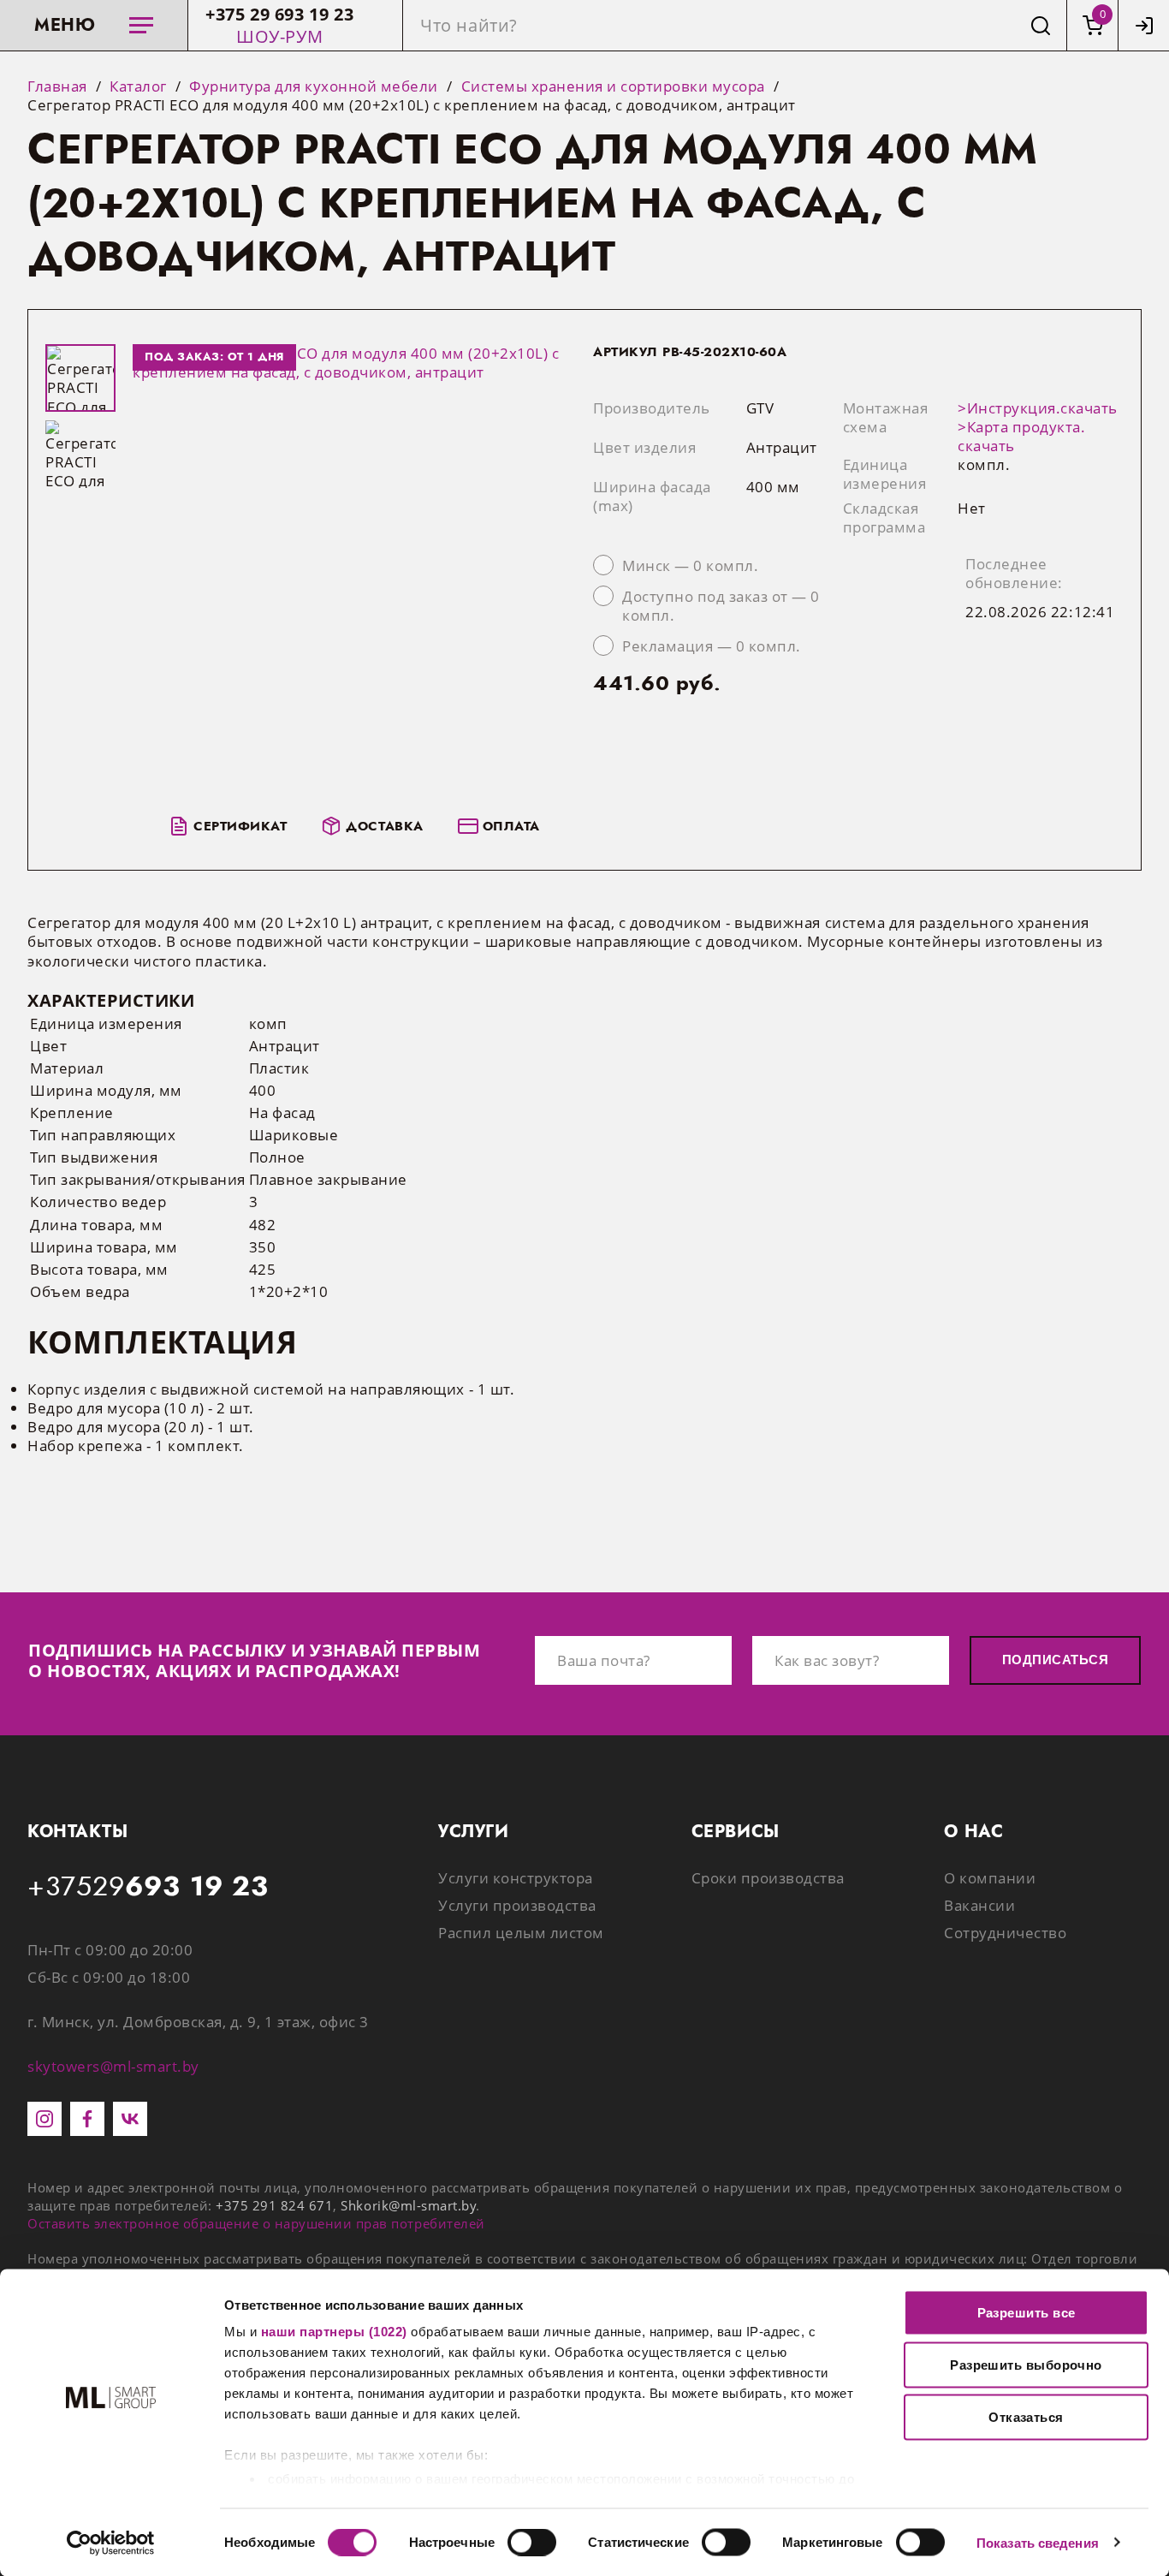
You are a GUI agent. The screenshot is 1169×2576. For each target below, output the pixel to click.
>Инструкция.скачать (1038, 408)
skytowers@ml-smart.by (113, 2066)
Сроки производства (768, 1878)
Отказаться (1026, 2417)
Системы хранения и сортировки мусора (613, 86)
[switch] (532, 2542)
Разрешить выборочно (1026, 2365)
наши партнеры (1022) (334, 2332)
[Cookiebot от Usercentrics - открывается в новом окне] (111, 2543)
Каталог (138, 86)
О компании (990, 1878)
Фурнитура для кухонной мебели (314, 86)
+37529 (148, 1887)
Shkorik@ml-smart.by (408, 2205)
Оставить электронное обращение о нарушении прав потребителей (256, 2223)
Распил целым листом (521, 1933)
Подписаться (1055, 1660)
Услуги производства (517, 1905)
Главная (57, 86)
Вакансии (979, 1905)
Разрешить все (1027, 2313)
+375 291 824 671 (274, 2205)
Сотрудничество (1005, 1933)
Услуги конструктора (516, 1878)
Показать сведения (1038, 2542)
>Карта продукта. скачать (1021, 436)
